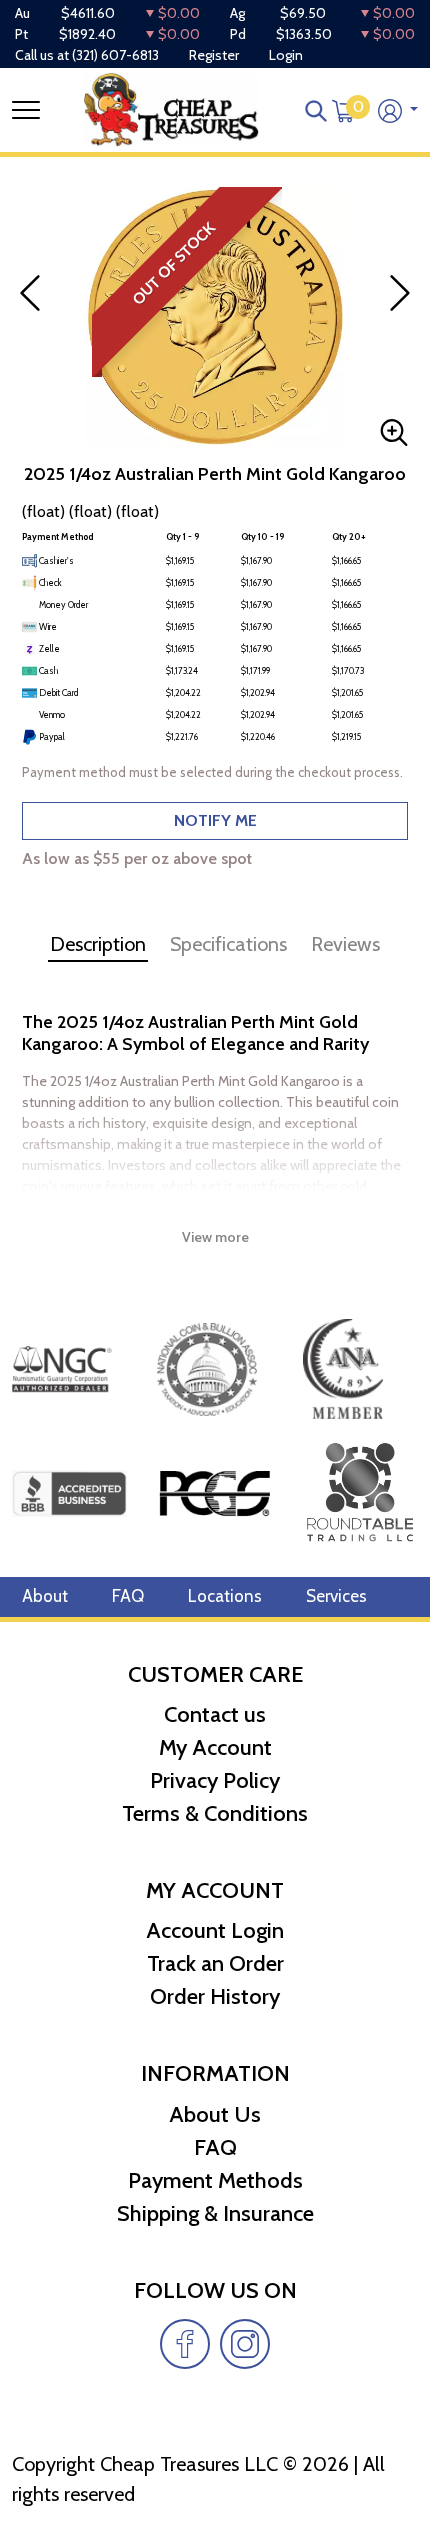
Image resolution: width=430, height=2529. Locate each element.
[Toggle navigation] (26, 110)
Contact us (215, 1714)
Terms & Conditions (215, 1813)
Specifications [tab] (228, 944)
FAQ (128, 1596)
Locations (225, 1596)
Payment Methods (215, 2180)
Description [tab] (98, 944)
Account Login (215, 1930)
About (45, 1596)
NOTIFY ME (215, 820)
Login (286, 55)
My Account (215, 1747)
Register (214, 55)
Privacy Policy (215, 1780)
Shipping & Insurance (215, 2213)
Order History (215, 1996)
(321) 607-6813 (115, 55)
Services (336, 1596)
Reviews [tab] (345, 944)
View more (215, 1237)
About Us (215, 2114)
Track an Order (215, 1963)
